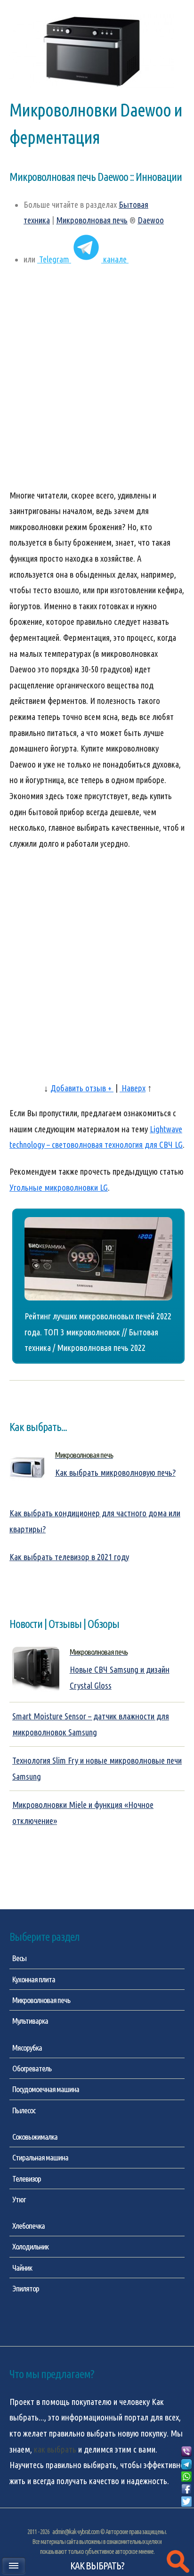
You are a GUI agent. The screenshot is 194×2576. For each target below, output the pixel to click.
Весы (19, 1958)
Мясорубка (27, 2048)
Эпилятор (26, 2288)
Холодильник (30, 2246)
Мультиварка (30, 2021)
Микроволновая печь (92, 220)
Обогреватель (32, 2068)
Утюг (19, 2199)
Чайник (22, 2268)
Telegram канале (83, 259)
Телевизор (27, 2179)
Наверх (133, 1088)
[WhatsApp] (186, 2477)
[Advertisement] (97, 382)
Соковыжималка (35, 2137)
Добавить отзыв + (82, 1088)
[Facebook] (186, 2489)
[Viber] (186, 2452)
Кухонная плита (34, 1979)
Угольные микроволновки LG (59, 1188)
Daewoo (151, 220)
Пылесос (24, 2110)
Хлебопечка (28, 2226)
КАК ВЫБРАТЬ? (97, 2566)
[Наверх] (186, 2513)
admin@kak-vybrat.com (76, 2532)
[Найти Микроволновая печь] (178, 2562)
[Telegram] (186, 2465)
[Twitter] (186, 2502)
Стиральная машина (40, 2157)
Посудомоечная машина (46, 2089)
